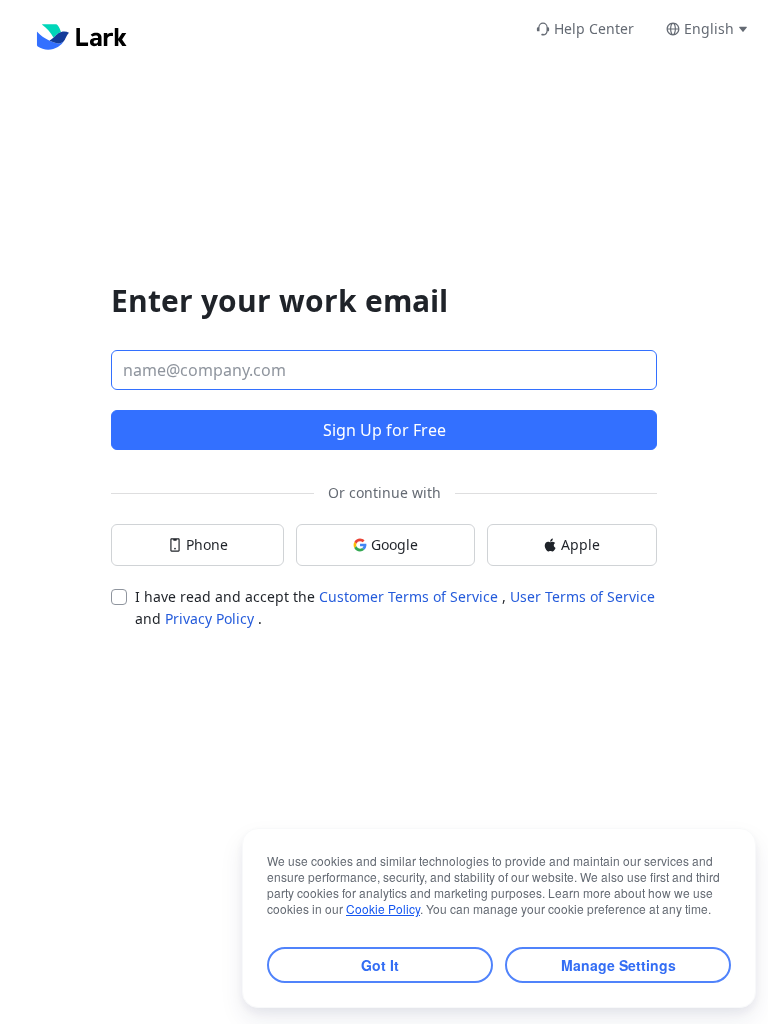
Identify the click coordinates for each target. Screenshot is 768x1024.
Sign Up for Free (384, 430)
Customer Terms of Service (410, 596)
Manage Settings (618, 965)
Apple (580, 544)
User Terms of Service (582, 596)
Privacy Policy (211, 618)
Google (394, 544)
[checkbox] (119, 597)
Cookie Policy (383, 908)
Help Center (594, 28)
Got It (380, 965)
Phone (207, 544)
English (709, 28)
